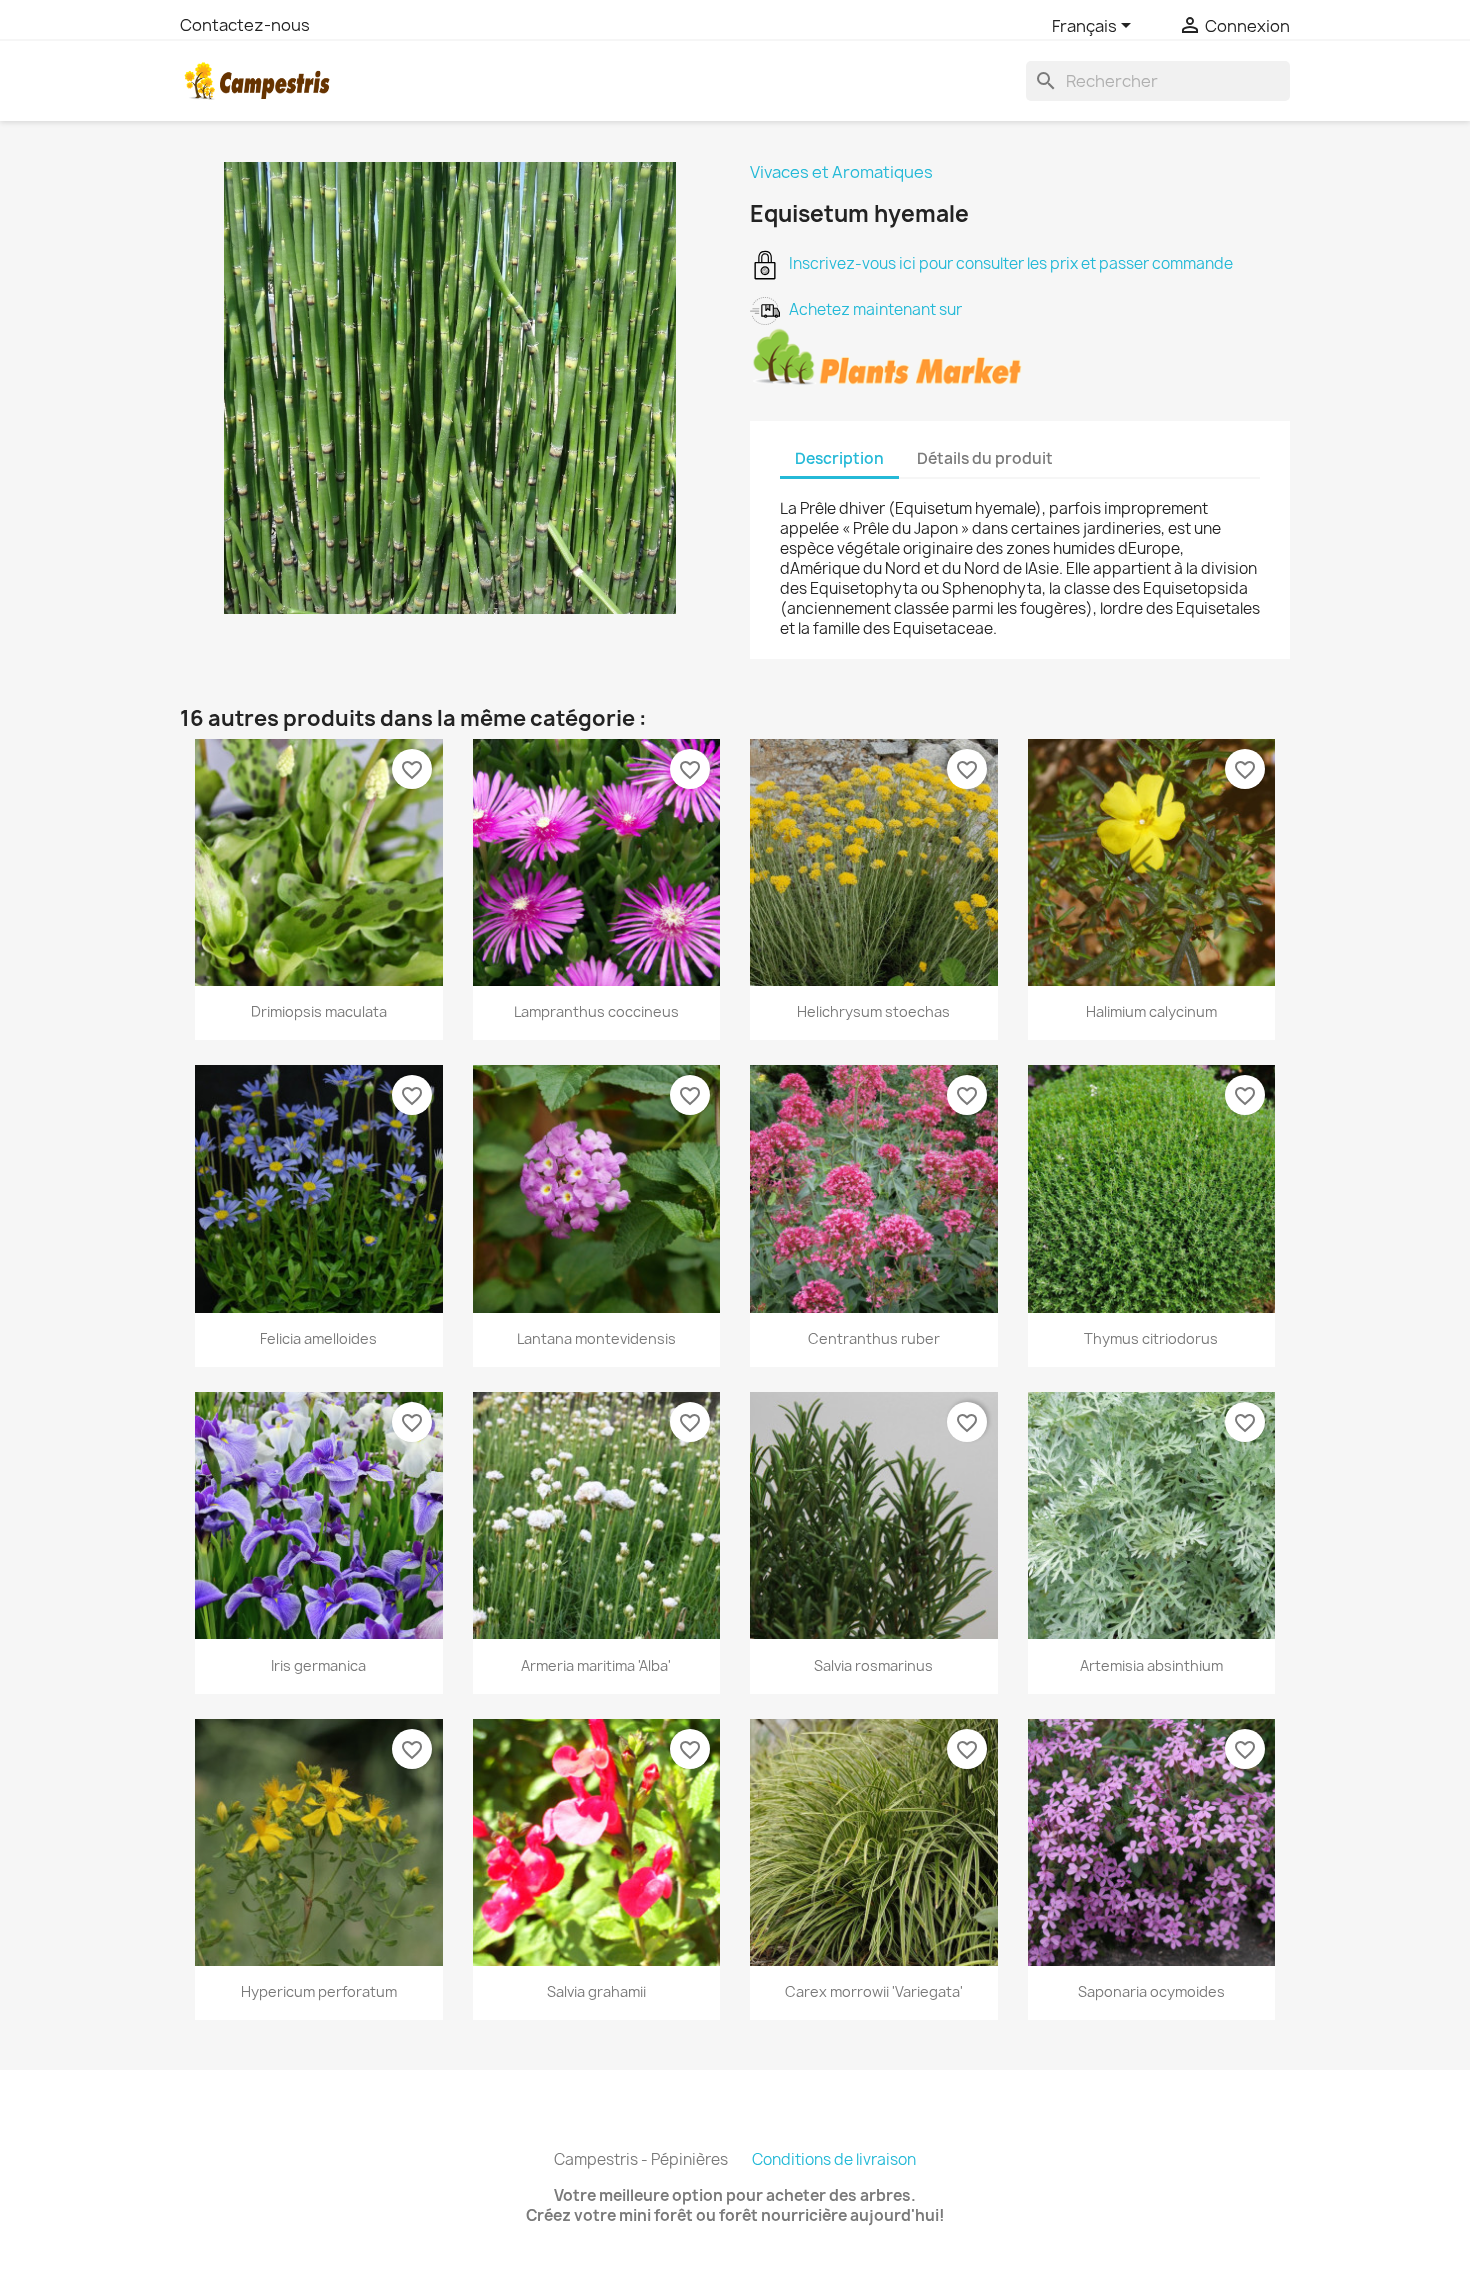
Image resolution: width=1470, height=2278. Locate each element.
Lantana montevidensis (596, 1338)
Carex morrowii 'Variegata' (874, 1991)
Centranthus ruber (874, 1338)
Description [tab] (839, 458)
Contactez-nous (245, 25)
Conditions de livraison (834, 2159)
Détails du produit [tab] (985, 458)
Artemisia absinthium (1151, 1665)
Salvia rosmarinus (873, 1665)
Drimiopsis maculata (319, 1011)
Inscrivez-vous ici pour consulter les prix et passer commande (1006, 263)
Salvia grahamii (596, 1991)
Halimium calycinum (1151, 1011)
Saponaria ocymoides (1151, 1991)
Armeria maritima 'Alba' (596, 1665)
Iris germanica (318, 1665)
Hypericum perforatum (319, 1991)
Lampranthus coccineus (596, 1011)
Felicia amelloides (318, 1338)
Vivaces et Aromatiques (841, 172)
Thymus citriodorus (1151, 1338)
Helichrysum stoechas (873, 1011)
